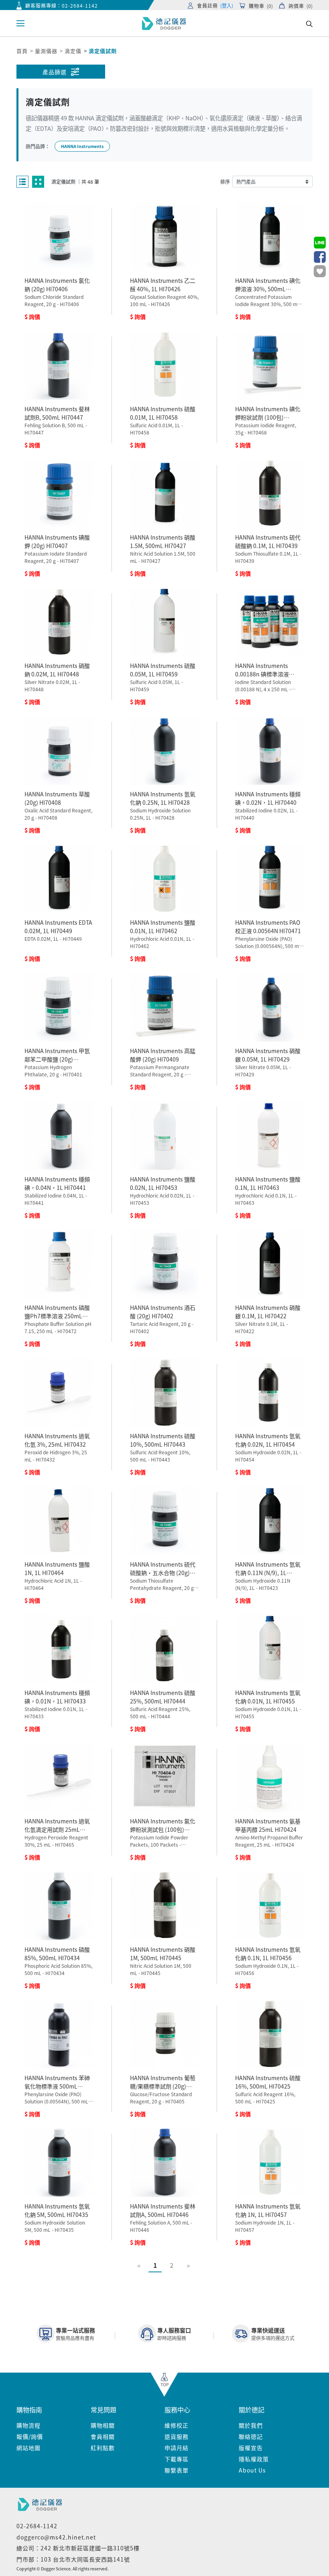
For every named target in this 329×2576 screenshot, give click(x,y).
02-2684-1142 (80, 5)
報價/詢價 (30, 2436)
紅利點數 (103, 2448)
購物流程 (28, 2425)
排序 (225, 182)
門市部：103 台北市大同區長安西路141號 (73, 2559)
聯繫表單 (177, 2470)
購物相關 (103, 2425)
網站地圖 (28, 2448)
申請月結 (177, 2448)
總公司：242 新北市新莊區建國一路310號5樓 (78, 2548)
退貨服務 (177, 2436)
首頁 (22, 51)
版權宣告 (251, 2448)
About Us (252, 2470)
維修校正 (177, 2425)
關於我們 (251, 2425)
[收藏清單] (320, 271)
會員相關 (103, 2436)
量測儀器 (46, 51)
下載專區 (177, 2459)
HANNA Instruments (82, 146)
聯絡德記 (251, 2436)
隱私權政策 (254, 2459)
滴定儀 (73, 51)
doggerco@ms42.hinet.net (56, 2537)
